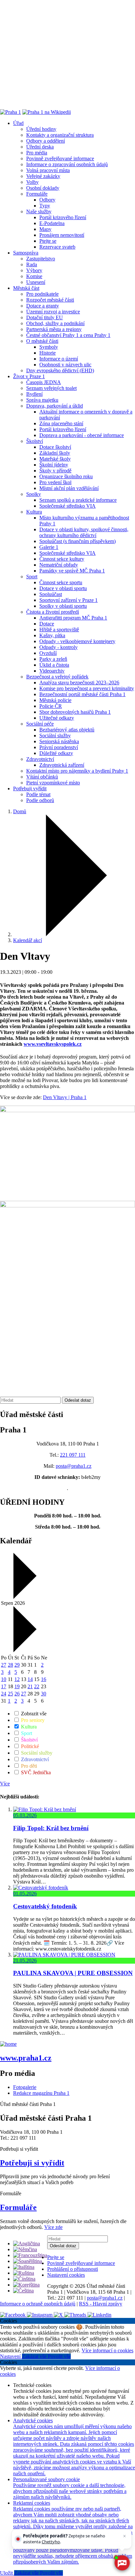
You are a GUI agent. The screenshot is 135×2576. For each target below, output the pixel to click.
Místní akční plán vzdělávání (69, 488)
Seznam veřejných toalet (51, 388)
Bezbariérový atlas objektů (67, 730)
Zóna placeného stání (61, 423)
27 (4, 1665)
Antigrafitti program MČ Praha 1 (73, 618)
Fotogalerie (25, 2087)
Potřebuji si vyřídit (32, 2163)
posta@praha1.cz (74, 1466)
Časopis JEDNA (44, 382)
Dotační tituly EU (45, 317)
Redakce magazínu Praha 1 (41, 2093)
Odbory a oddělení (46, 141)
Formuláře (37, 194)
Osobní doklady (43, 188)
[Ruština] (24, 2273)
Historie (48, 353)
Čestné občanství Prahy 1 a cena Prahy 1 (68, 335)
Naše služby (39, 211)
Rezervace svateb (57, 247)
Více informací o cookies (107, 2350)
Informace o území (59, 359)
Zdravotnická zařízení (62, 765)
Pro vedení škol (55, 482)
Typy (45, 206)
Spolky (34, 494)
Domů (20, 811)
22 (37, 1686)
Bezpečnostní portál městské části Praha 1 (82, 694)
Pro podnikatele (42, 294)
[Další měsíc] (24, 1650)
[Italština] (24, 2267)
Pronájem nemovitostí (62, 235)
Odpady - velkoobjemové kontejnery (77, 641)
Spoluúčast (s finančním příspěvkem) (77, 541)
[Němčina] (25, 2249)
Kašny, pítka (52, 635)
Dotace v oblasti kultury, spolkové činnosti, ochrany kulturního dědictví (84, 532)
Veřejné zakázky (43, 176)
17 (4, 1686)
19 (17, 1686)
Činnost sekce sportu (61, 582)
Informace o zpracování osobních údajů (67, 164)
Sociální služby (55, 736)
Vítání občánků (42, 777)
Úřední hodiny (41, 129)
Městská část (26, 288)
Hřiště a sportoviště (59, 630)
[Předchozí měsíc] (24, 1597)
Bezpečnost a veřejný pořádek (57, 677)
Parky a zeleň (53, 659)
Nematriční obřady (59, 565)
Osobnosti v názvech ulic (65, 365)
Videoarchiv (52, 671)
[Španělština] (28, 2261)
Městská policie (55, 700)
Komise (34, 276)
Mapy (45, 229)
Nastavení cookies (66, 2275)
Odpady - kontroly (58, 647)
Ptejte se (48, 241)
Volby (32, 182)
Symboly (49, 347)
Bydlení (34, 394)
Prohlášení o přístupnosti (73, 2269)
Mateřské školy (55, 459)
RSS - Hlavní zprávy (101, 2304)
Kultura (34, 512)
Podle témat (38, 794)
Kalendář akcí (28, 940)
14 (30, 1679)
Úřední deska (40, 147)
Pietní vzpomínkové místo (53, 783)
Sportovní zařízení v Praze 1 (68, 600)
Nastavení (11, 2356)
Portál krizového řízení (63, 217)
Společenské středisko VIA (67, 506)
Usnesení (36, 282)
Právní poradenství (59, 747)
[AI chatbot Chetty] (122, 2563)
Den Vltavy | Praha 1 (65, 1097)
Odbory (47, 200)
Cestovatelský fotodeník (45, 1906)
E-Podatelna (52, 223)
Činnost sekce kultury (62, 559)
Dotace (47, 624)
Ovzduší (48, 653)
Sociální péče (40, 724)
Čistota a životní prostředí (53, 612)
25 (10, 1694)
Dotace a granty (43, 306)
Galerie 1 (49, 547)
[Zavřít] (125, 2536)
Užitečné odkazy (57, 718)
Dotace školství (55, 447)
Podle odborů (40, 800)
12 (17, 1679)
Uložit (7, 2573)
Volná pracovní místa (48, 170)
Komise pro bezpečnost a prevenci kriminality (87, 688)
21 (30, 1686)
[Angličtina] (27, 2243)
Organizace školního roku (66, 476)
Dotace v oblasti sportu (63, 588)
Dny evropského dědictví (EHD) (60, 370)
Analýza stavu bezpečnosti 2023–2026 (79, 683)
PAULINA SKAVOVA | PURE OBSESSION (73, 1973)
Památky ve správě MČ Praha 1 (72, 571)
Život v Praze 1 (29, 376)
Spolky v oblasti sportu (63, 606)
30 (44, 1694)
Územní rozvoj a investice (53, 312)
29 (17, 1665)
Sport (32, 577)
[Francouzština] (30, 2255)
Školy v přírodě (55, 471)
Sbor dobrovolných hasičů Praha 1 (75, 712)
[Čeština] (23, 2291)
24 (4, 1694)
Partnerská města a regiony (54, 329)
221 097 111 (73, 1455)
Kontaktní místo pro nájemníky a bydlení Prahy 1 (77, 771)
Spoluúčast (51, 594)
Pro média (37, 153)
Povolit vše (59, 2356)
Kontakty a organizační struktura (60, 135)
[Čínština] (24, 2279)
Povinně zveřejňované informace (60, 158)
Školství (35, 441)
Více (5, 1784)
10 (4, 1679)
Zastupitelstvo (41, 259)
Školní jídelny (54, 465)
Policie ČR (51, 706)
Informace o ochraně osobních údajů (38, 2304)
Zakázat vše (35, 2356)
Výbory (34, 270)
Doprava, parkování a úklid (55, 406)
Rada (32, 264)
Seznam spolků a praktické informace (78, 500)
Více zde (53, 2227)
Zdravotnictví (40, 759)
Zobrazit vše (33, 1714)
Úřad (18, 123)
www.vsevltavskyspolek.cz (53, 1044)
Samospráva (26, 253)
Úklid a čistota (54, 665)
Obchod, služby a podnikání (55, 323)
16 (44, 1679)
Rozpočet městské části (50, 300)
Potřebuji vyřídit (30, 789)
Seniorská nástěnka (59, 741)
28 (10, 1665)
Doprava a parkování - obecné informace (82, 435)
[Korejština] (26, 2285)
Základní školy (55, 453)
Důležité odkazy (56, 753)
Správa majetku (42, 400)
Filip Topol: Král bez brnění (51, 1828)
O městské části (42, 341)
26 (17, 1694)
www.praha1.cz (26, 2058)
